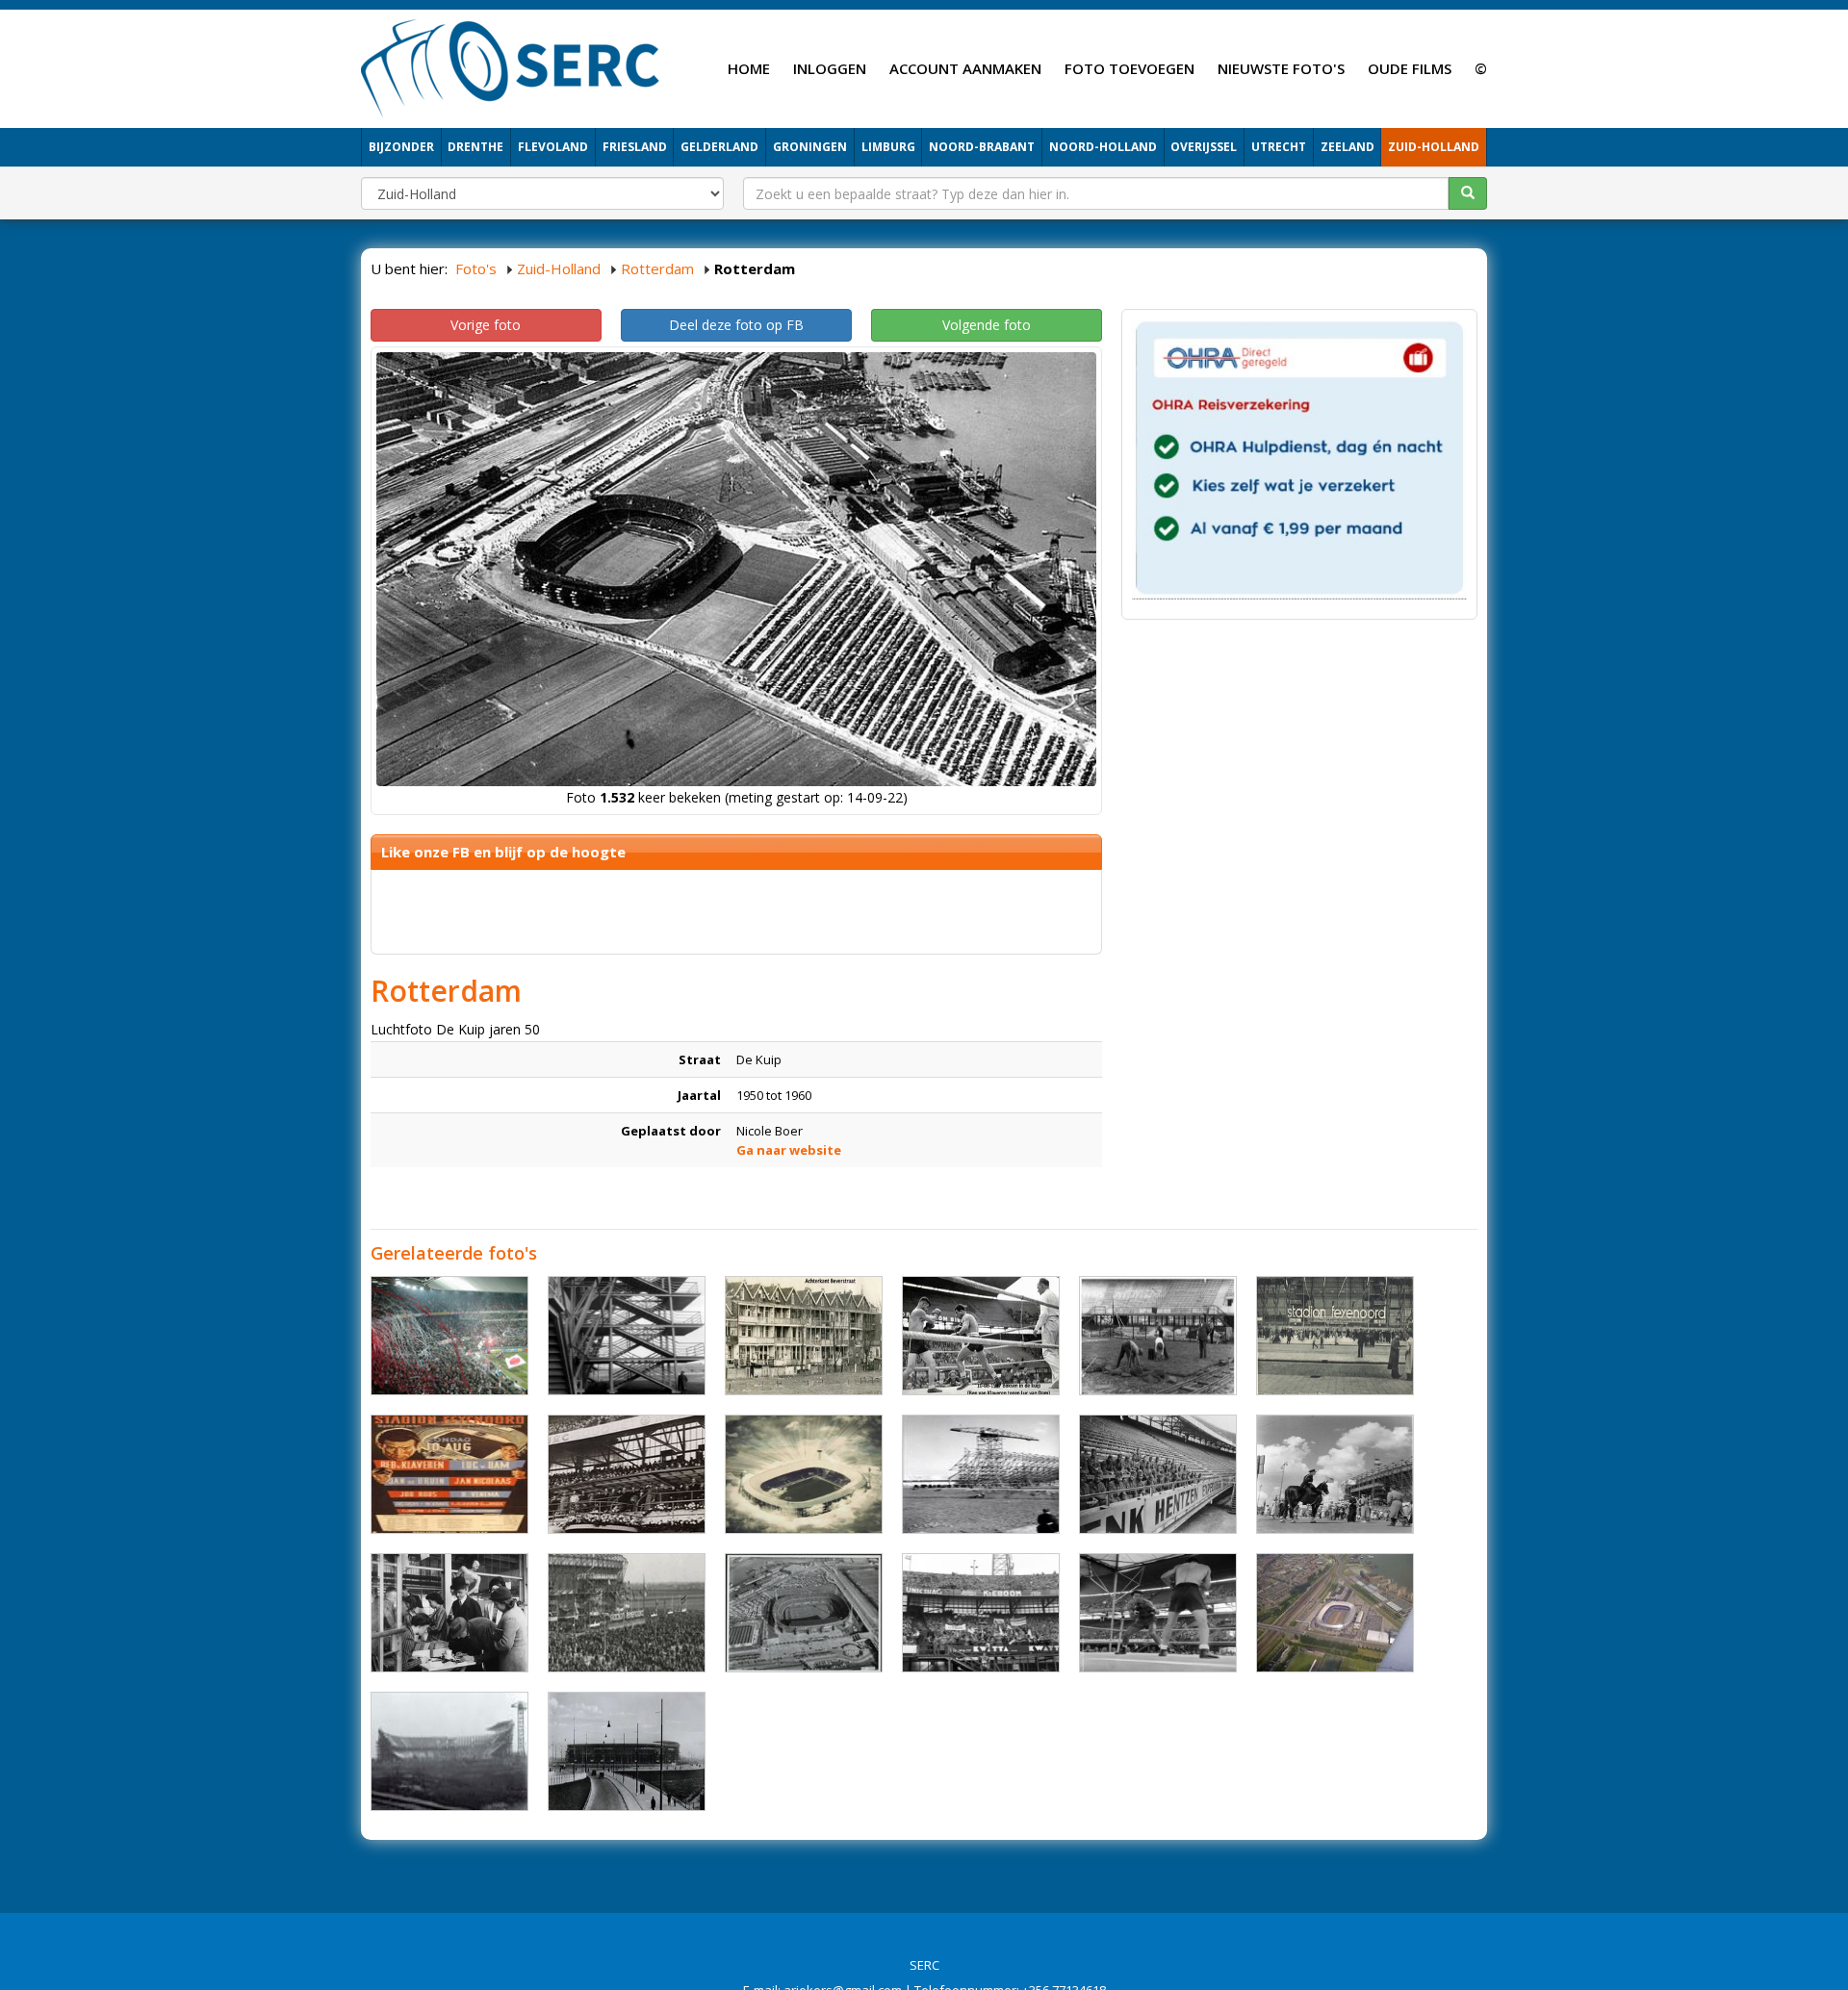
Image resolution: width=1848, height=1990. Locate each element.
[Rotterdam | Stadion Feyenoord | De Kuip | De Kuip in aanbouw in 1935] (449, 1751)
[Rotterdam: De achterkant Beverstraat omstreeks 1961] (804, 1336)
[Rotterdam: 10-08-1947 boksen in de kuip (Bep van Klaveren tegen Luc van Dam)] (981, 1336)
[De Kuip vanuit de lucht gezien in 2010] (1335, 1613)
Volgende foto (987, 325)
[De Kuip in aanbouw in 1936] (981, 1474)
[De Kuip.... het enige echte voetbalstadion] (804, 1474)
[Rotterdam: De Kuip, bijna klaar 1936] (627, 1336)
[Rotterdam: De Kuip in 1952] (1335, 1474)
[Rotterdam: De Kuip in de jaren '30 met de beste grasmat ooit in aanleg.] (1158, 1336)
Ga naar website (789, 1150)
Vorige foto (486, 325)
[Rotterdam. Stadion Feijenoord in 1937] (627, 1751)
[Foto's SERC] (511, 66)
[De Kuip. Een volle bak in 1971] (627, 1613)
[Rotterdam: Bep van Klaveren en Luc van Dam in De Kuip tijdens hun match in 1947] (1158, 1613)
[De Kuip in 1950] (1335, 1336)
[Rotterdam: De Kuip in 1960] (981, 1613)
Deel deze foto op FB (736, 325)
